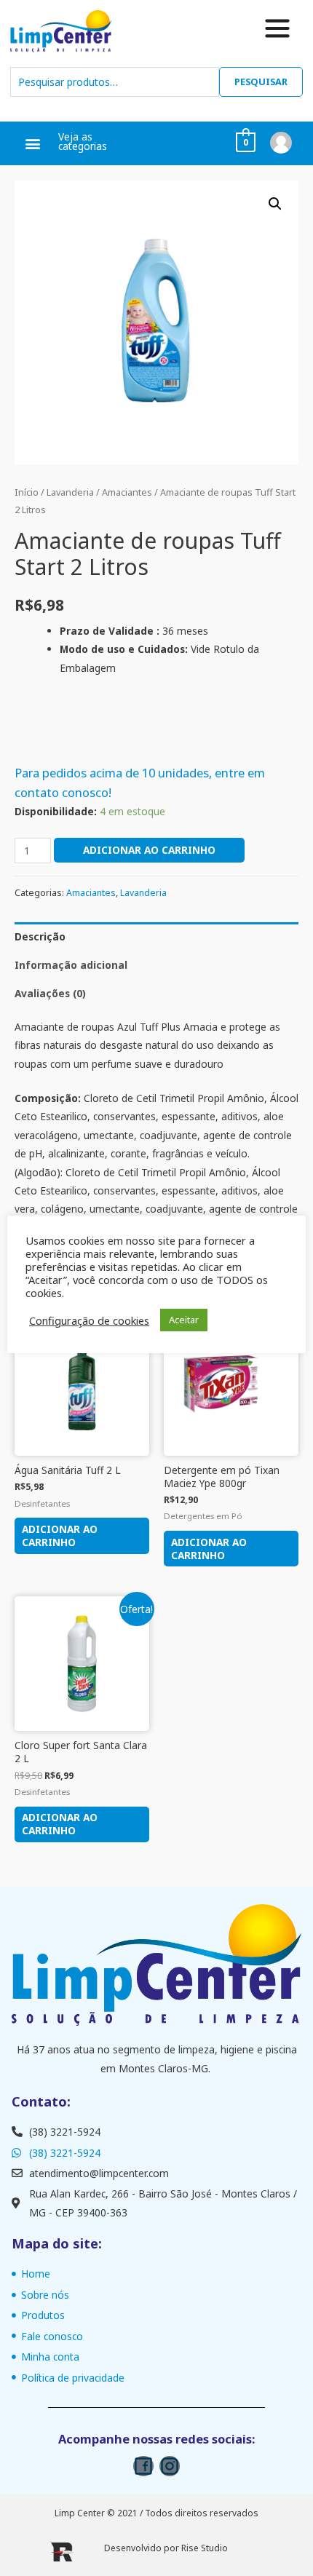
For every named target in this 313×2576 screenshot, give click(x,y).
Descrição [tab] (40, 936)
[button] (33, 144)
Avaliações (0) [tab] (50, 993)
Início (27, 492)
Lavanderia (70, 492)
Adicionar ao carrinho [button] (60, 1535)
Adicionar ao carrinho (149, 850)
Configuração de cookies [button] (89, 1320)
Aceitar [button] (184, 1320)
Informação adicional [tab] (71, 965)
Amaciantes (127, 492)
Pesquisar (261, 82)
